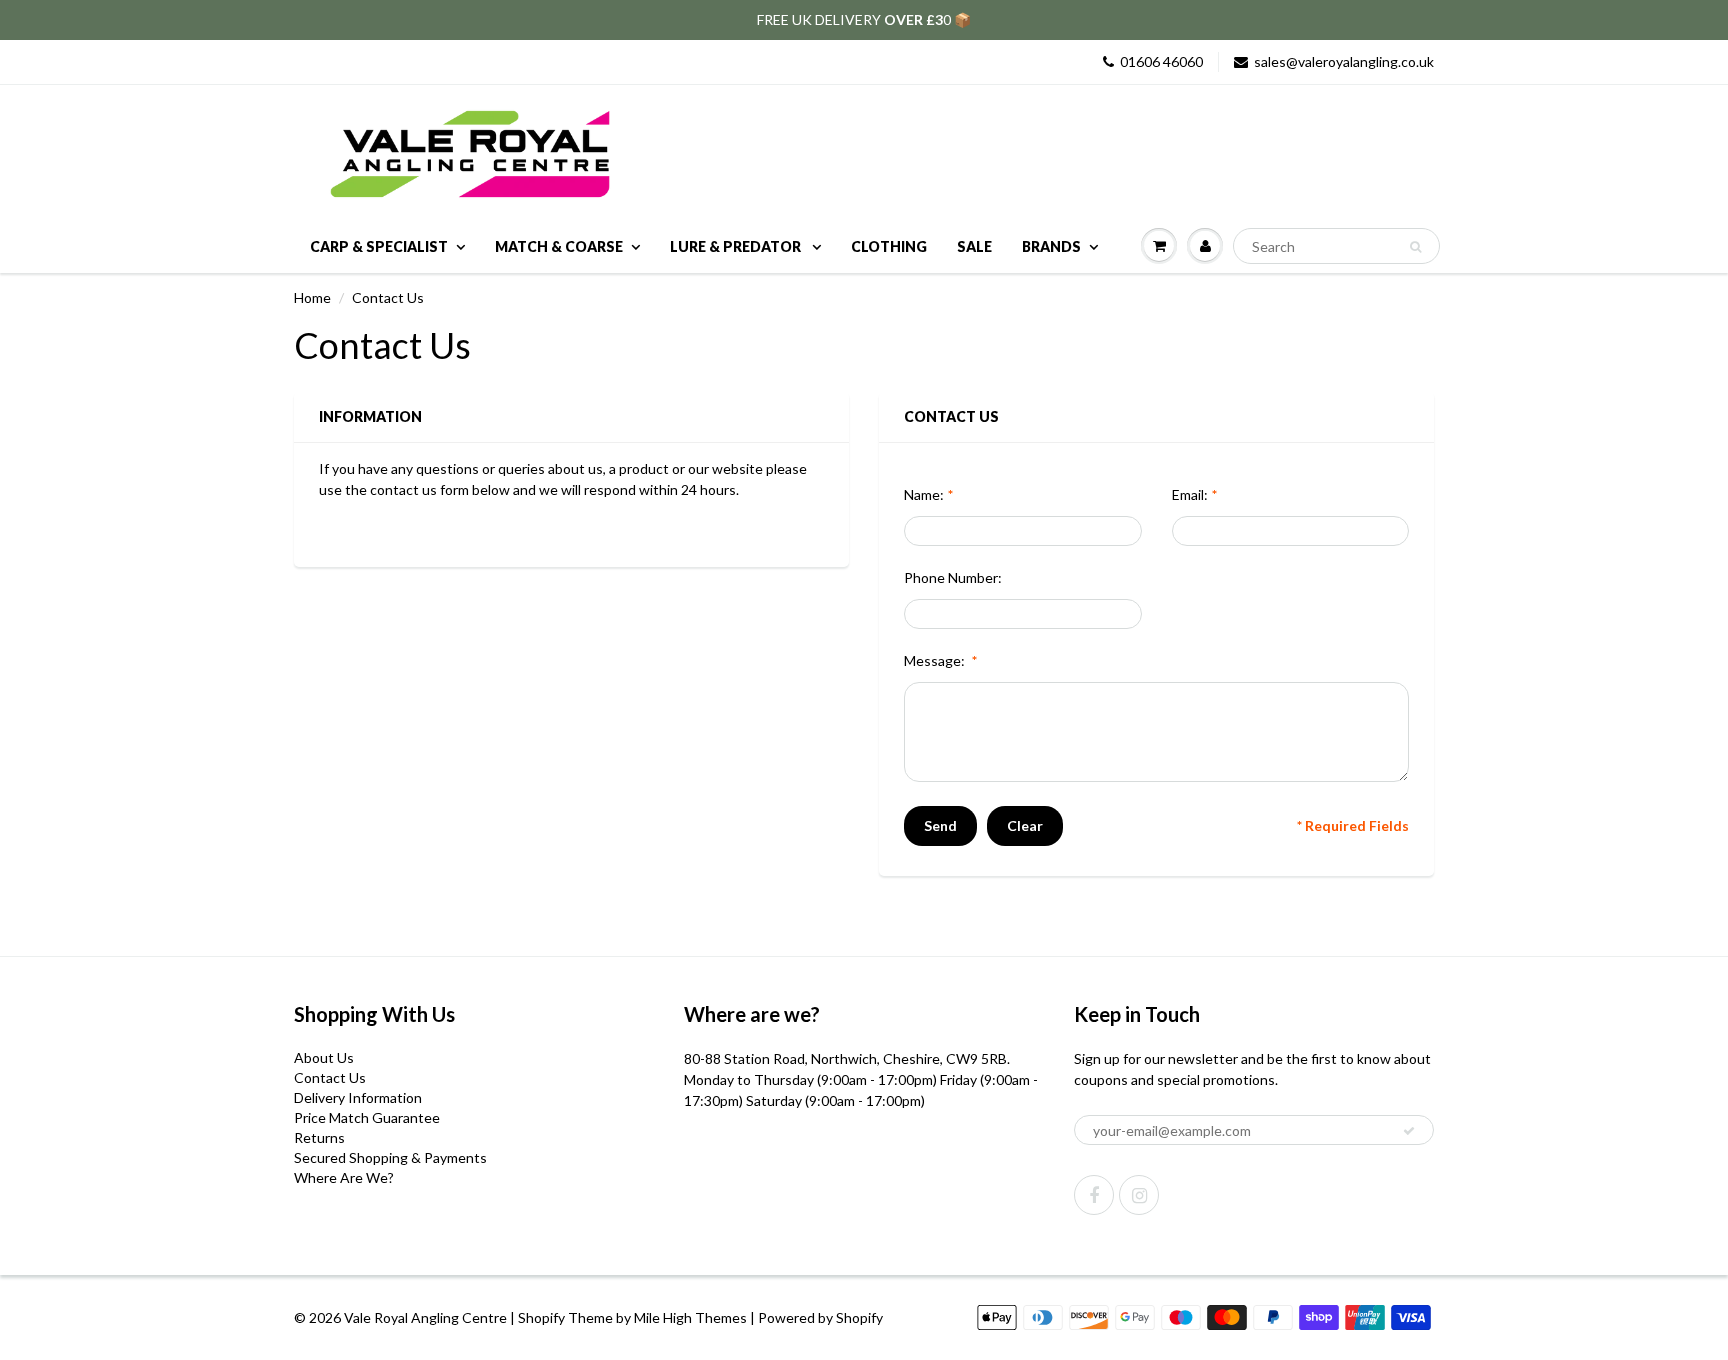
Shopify (541, 1317)
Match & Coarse (559, 246)
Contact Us (330, 1077)
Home (312, 297)
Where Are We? (344, 1177)
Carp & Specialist (379, 246)
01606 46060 (1161, 61)
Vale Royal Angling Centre (425, 1317)
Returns (319, 1137)
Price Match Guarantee (367, 1117)
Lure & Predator (737, 246)
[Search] (1415, 247)
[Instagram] (1139, 1195)
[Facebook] (1094, 1195)
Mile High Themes (690, 1317)
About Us (324, 1057)
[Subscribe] (1409, 1131)
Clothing (889, 246)
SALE (974, 246)
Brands (1051, 246)
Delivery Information (358, 1097)
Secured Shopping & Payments (390, 1157)
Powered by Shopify (820, 1317)
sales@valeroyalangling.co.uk (1344, 61)
